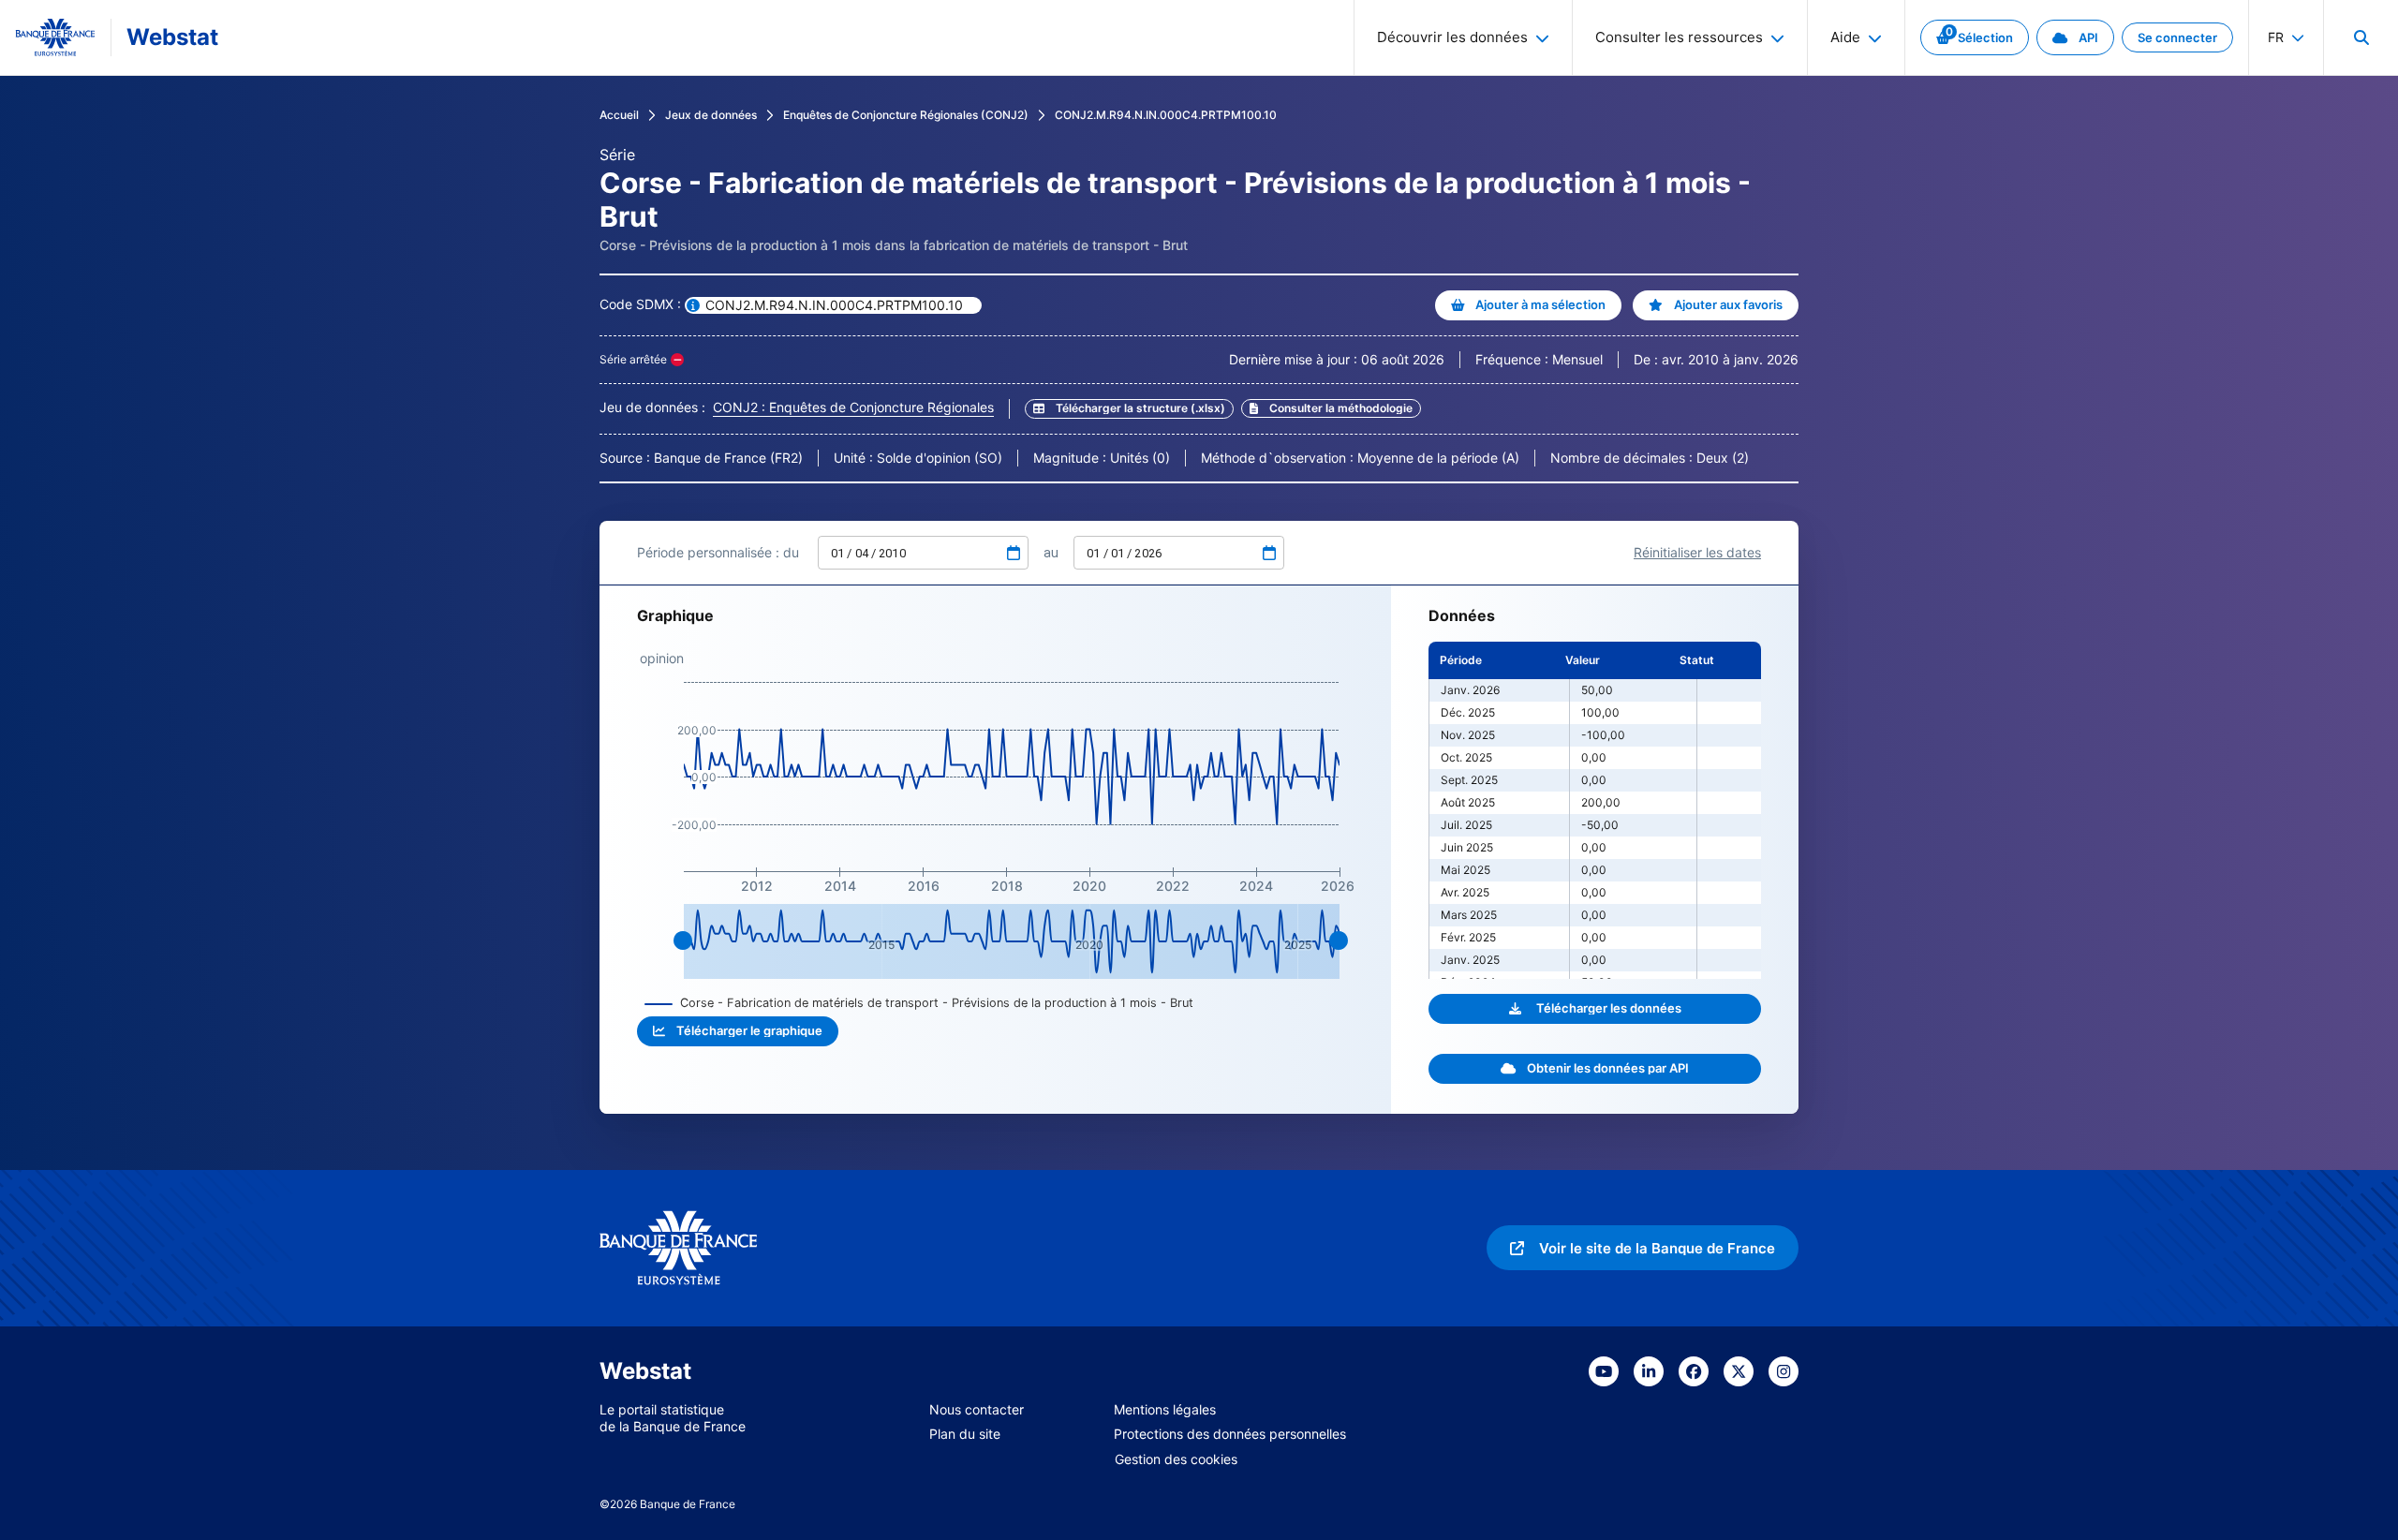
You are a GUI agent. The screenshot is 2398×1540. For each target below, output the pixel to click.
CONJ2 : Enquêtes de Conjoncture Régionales (853, 407)
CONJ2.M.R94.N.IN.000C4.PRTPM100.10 (1166, 115)
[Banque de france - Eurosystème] (55, 37)
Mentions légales (1165, 1409)
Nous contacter (977, 1409)
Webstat (172, 37)
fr (2276, 37)
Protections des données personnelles (1230, 1434)
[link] (1975, 37)
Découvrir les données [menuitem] (1452, 37)
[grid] (1595, 810)
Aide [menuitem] (1845, 37)
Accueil (619, 115)
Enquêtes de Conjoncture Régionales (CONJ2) (906, 115)
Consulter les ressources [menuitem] (1679, 37)
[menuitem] (2361, 37)
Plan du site (965, 1434)
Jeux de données (711, 115)
